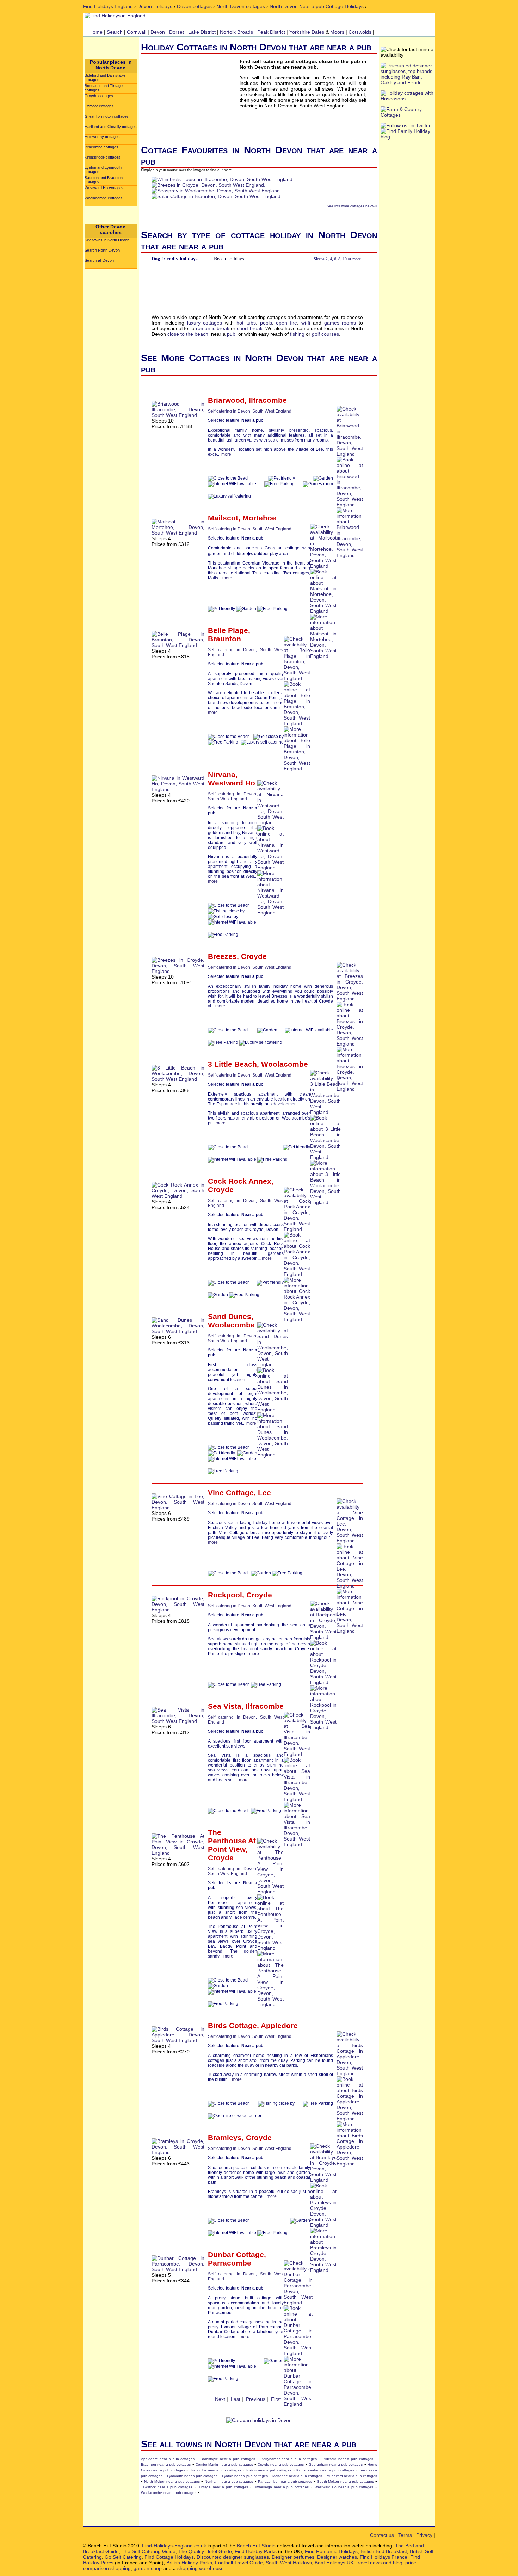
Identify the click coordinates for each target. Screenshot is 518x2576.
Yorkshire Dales (307, 32)
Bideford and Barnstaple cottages (105, 78)
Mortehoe (259, 518)
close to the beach (188, 334)
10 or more (352, 259)
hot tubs (246, 323)
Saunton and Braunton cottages (104, 180)
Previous (256, 2399)
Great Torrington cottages (107, 116)
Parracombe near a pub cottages (285, 2481)
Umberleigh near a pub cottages (281, 2487)
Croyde (254, 956)
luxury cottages (205, 323)
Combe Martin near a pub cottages (224, 2464)
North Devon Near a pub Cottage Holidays (317, 6)
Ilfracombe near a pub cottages (215, 2470)
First (276, 2399)
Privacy (424, 2535)
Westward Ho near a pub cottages (344, 2487)
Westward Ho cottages (104, 188)
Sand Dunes (230, 1316)
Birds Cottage (232, 2025)
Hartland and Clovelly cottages (111, 127)
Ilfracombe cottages (101, 147)
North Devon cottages (241, 6)
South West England (272, 411)
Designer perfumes (293, 2557)
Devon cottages (194, 6)
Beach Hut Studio (256, 2546)
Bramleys (225, 2137)
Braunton (224, 639)
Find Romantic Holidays (331, 2551)
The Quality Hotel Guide (205, 2551)
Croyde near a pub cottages (281, 2464)
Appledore (279, 2025)
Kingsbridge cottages (103, 157)
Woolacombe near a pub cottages (169, 2493)
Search (115, 32)
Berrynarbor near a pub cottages (289, 2459)
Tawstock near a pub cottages (167, 2487)
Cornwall (137, 32)
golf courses (325, 334)
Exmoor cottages (99, 106)
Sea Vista (225, 1706)
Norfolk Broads (236, 32)
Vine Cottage (231, 1493)
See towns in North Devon (107, 240)
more (226, 454)
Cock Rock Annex (240, 1181)
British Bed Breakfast (384, 2551)
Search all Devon (99, 260)
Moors (337, 32)
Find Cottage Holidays (169, 2557)
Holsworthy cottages (102, 137)
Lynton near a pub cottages (245, 2476)
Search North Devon (102, 250)
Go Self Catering (123, 2557)
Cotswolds (360, 32)
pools (266, 323)
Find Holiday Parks (256, 2551)
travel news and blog (379, 2563)
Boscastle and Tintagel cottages (104, 88)
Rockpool (225, 1595)
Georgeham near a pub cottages (336, 2464)
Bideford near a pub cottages (348, 2459)
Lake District (202, 32)
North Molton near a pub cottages (172, 2481)
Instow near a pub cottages (269, 2470)
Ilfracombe (268, 400)
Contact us (382, 2535)
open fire (286, 323)
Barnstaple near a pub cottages (228, 2459)
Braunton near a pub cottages (166, 2464)
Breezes (222, 956)
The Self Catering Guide (149, 2551)
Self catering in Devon (229, 411)
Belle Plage (228, 630)
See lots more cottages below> (352, 206)
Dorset (177, 32)
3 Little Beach (232, 1064)
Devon (158, 32)
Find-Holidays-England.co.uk (174, 2546)
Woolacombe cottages (104, 198)
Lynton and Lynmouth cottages (103, 170)
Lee (264, 1493)
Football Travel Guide (239, 2563)
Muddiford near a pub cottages (352, 2476)
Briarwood (226, 400)
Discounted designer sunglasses (233, 2557)
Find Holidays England (108, 6)
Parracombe (230, 2263)
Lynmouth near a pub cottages (192, 2476)
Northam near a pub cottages (229, 2481)
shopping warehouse (201, 2568)
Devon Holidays (155, 6)
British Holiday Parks (189, 2563)
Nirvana (222, 774)
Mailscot (223, 518)
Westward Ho (232, 783)
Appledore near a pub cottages (168, 2459)
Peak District (271, 32)
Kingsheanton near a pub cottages (325, 2470)
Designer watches (337, 2557)
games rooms (340, 323)
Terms (405, 2535)
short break (249, 328)
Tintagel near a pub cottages (223, 2487)
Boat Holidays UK (334, 2563)
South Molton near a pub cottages (346, 2481)
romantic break (213, 328)
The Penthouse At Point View (232, 1841)
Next (220, 2399)
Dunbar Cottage (236, 2254)
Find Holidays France (384, 2557)
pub (231, 334)
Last (236, 2399)
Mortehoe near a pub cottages (297, 2476)
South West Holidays (289, 2563)
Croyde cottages (99, 96)
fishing (297, 334)
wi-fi (306, 323)
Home (96, 32)
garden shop (148, 2568)
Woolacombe (285, 1064)
